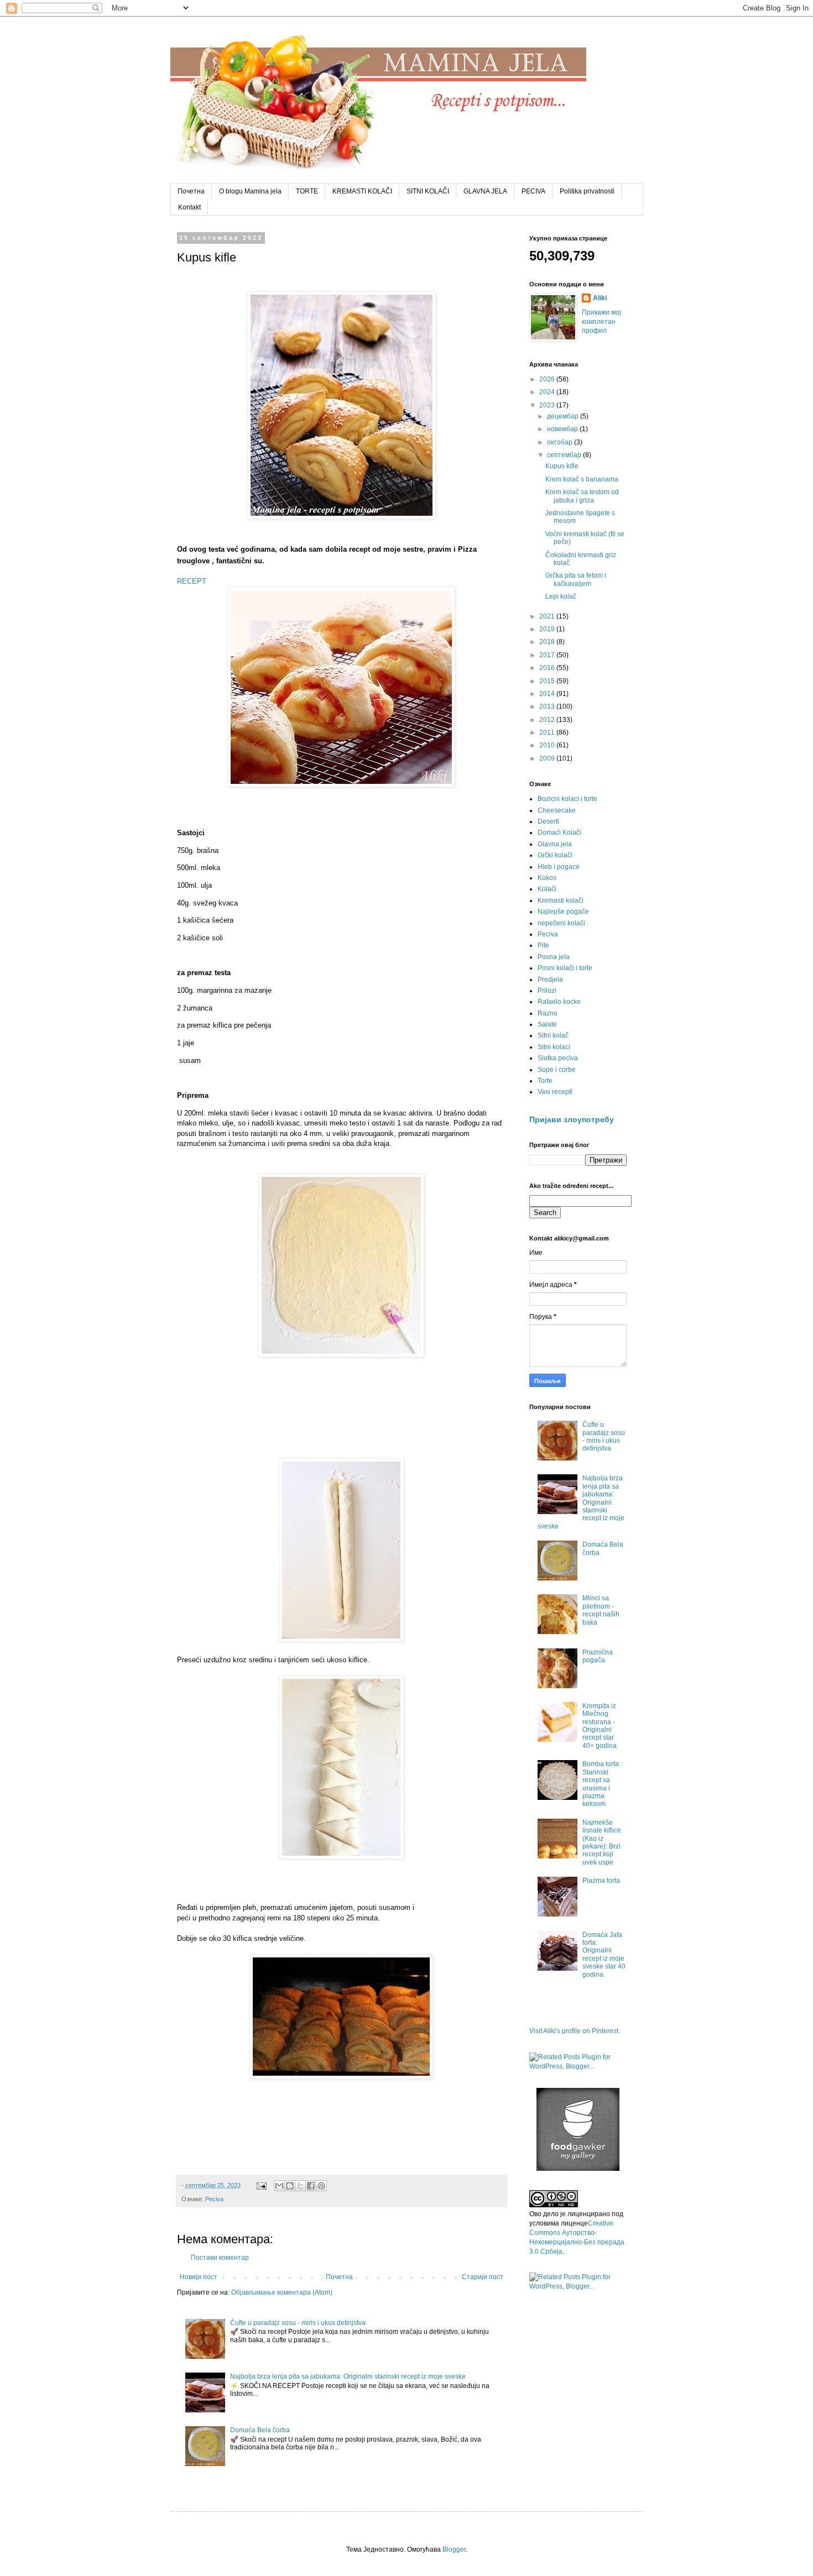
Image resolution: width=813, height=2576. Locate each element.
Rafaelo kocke (559, 1002)
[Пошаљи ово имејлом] (279, 2186)
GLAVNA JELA (485, 191)
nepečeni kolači (561, 923)
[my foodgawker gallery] (578, 2169)
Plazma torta (601, 1881)
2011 (548, 732)
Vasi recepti (555, 1092)
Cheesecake (557, 810)
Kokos (547, 878)
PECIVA (533, 191)
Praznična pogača (598, 1656)
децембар (564, 416)
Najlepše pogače (563, 912)
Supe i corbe (557, 1070)
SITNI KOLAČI (428, 191)
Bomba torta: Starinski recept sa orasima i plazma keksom (601, 1784)
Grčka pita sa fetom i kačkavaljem (576, 579)
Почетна (191, 191)
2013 (548, 706)
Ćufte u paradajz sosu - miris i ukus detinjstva (298, 2323)
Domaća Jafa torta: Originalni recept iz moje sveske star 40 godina (604, 1955)
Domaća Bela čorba (260, 2430)
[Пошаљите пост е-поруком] (261, 2185)
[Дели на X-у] (300, 2186)
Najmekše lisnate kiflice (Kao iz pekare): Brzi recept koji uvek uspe (602, 1842)
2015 (548, 681)
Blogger (454, 2549)
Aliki (600, 298)
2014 (548, 694)
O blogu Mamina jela (250, 191)
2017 (548, 655)
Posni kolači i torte (565, 968)
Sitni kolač (553, 1035)
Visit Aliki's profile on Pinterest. (575, 2031)
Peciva (214, 2199)
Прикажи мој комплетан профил (601, 322)
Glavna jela (555, 844)
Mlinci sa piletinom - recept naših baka (601, 1610)
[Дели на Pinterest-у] (321, 2186)
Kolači (547, 889)
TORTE (307, 191)
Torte (545, 1081)
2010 (548, 745)
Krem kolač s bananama (582, 479)
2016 (548, 668)
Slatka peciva (558, 1058)
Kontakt (189, 207)
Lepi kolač (561, 596)
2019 (548, 629)
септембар (565, 455)
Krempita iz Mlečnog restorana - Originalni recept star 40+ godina (600, 1726)
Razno (548, 1013)
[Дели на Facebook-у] (311, 2186)
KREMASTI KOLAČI (362, 191)
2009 (548, 758)
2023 (548, 405)
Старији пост (483, 2277)
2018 (548, 642)
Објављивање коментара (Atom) (282, 2292)
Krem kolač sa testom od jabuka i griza (582, 496)
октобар (561, 442)
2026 (548, 379)
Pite (543, 945)
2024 (548, 392)
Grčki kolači (555, 855)
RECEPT (193, 581)
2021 (548, 616)
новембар (563, 429)
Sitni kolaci (554, 1047)
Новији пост (199, 2277)
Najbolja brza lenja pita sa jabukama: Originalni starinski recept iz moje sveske (348, 2376)
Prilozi (547, 991)
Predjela (550, 980)
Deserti (548, 821)
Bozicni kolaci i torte (567, 799)
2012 (548, 720)
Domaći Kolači (559, 833)
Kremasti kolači (561, 900)
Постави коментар (220, 2258)
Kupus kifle (562, 466)
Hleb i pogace (559, 867)
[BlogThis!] (290, 2186)
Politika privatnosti (587, 191)
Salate (547, 1024)
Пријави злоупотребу (572, 1119)
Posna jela (554, 957)
